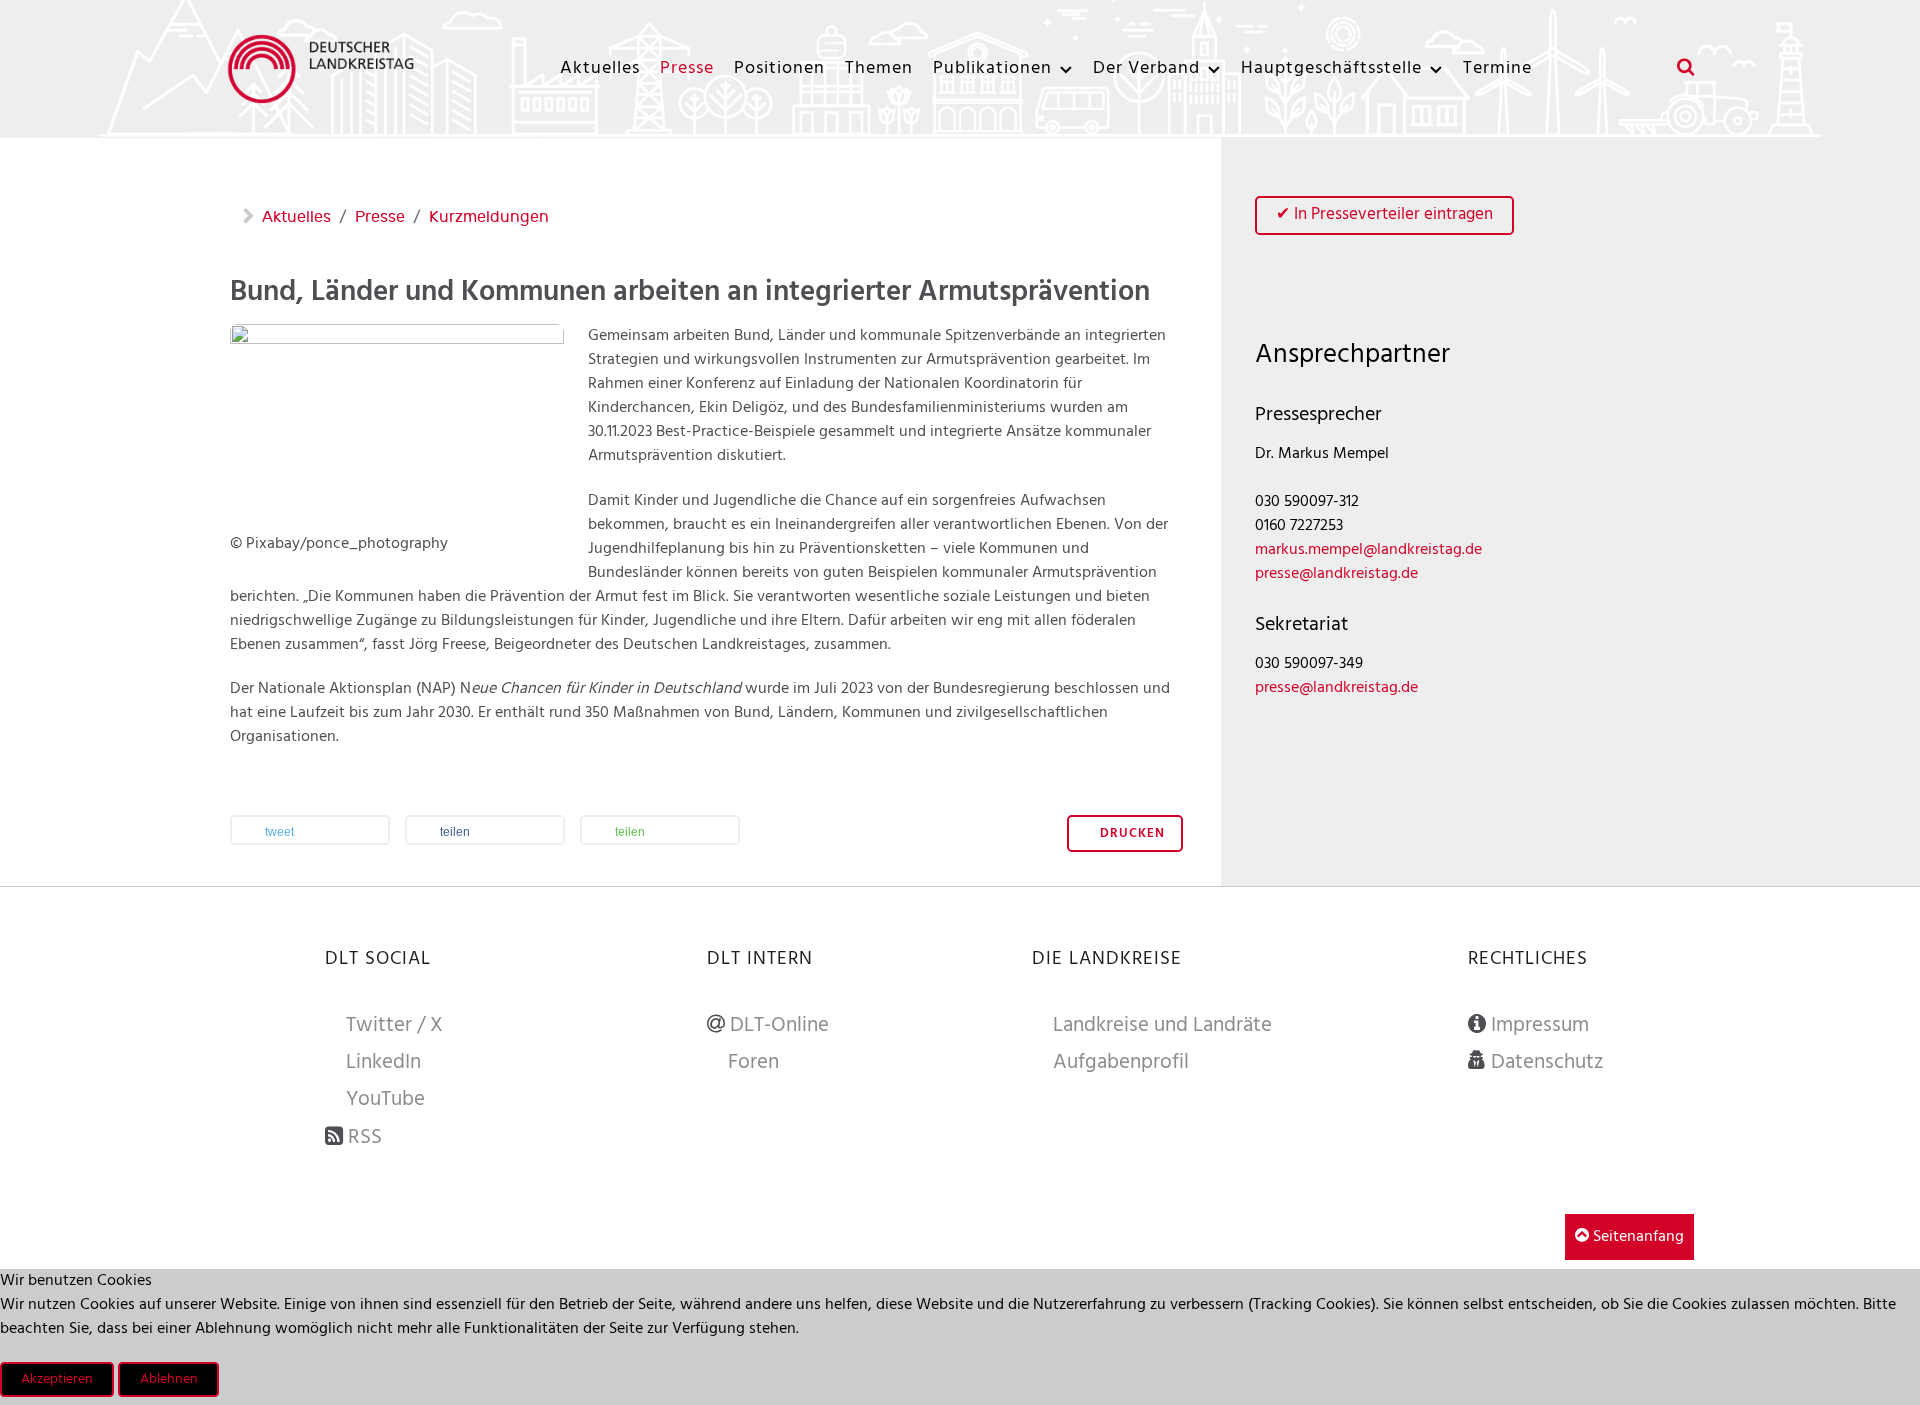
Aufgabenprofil (1121, 1063)
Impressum (1540, 1026)
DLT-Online (779, 1026)
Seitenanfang (1636, 1237)
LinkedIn (383, 1063)
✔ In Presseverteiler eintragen (1384, 214)
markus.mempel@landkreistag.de (1368, 550)
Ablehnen (169, 1379)
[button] (310, 832)
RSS (365, 1138)
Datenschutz (1547, 1063)
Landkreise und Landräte (1162, 1026)
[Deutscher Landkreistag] (326, 68)
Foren (753, 1063)
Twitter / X (394, 1026)
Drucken (1130, 833)
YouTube (385, 1100)
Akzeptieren (57, 1379)
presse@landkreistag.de (1336, 574)
